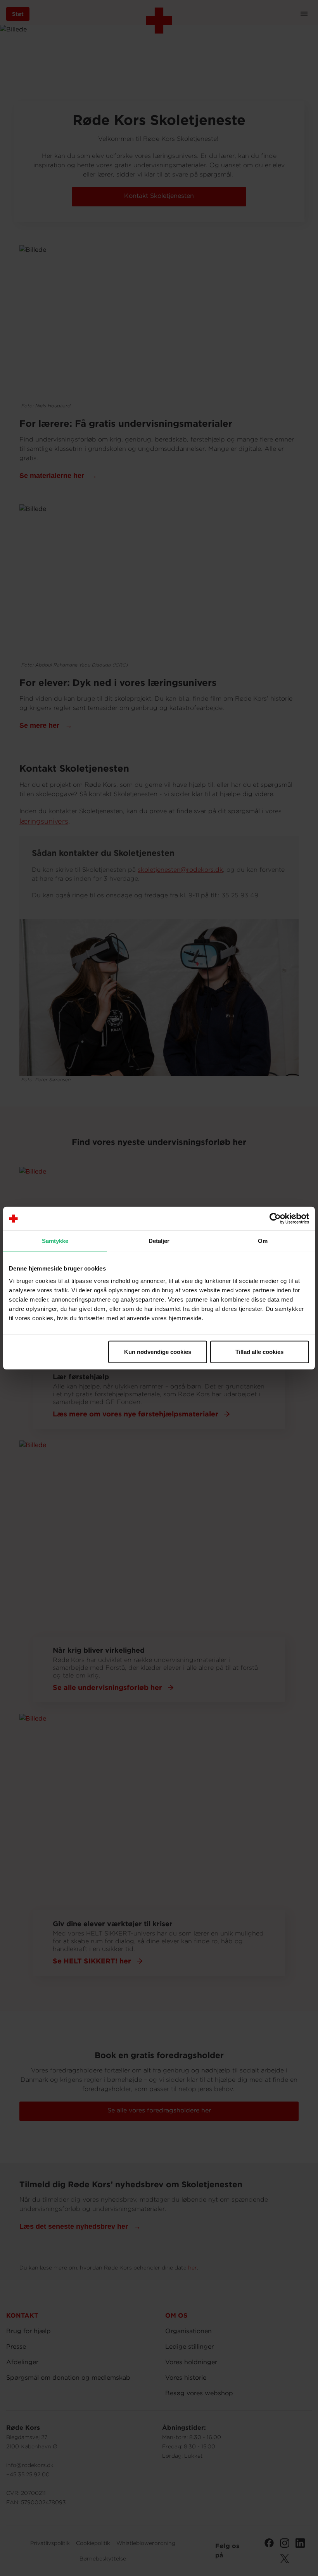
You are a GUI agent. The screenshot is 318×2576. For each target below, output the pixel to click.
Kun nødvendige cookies (158, 1351)
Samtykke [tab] (55, 1241)
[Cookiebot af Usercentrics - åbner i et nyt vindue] (275, 1219)
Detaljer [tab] (159, 1241)
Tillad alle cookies (259, 1351)
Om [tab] (263, 1241)
